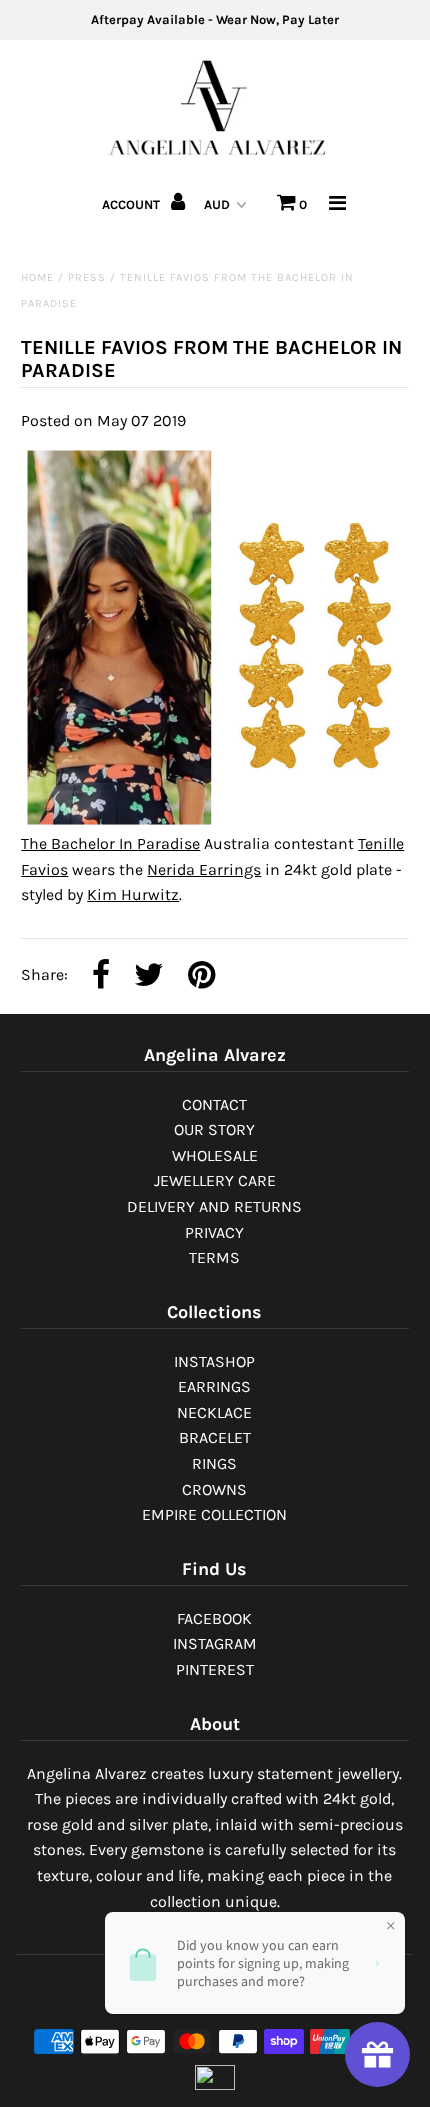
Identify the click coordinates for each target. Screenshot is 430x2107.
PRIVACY (214, 1232)
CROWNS (214, 1489)
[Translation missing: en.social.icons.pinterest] (201, 976)
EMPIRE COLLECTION (214, 1514)
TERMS (214, 1257)
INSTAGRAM (215, 1643)
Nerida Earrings (204, 869)
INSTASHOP (214, 1361)
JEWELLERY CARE (215, 1180)
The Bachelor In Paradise (110, 843)
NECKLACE (214, 1412)
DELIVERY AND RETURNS (214, 1206)
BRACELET (215, 1437)
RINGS (214, 1463)
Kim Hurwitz (133, 894)
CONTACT (214, 1104)
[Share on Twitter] (149, 976)
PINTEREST (215, 1669)
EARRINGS (214, 1386)
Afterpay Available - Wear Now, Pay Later (215, 19)
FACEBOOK (214, 1618)
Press (87, 277)
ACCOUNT (132, 204)
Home (37, 277)
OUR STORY (214, 1129)
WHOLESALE (215, 1155)
